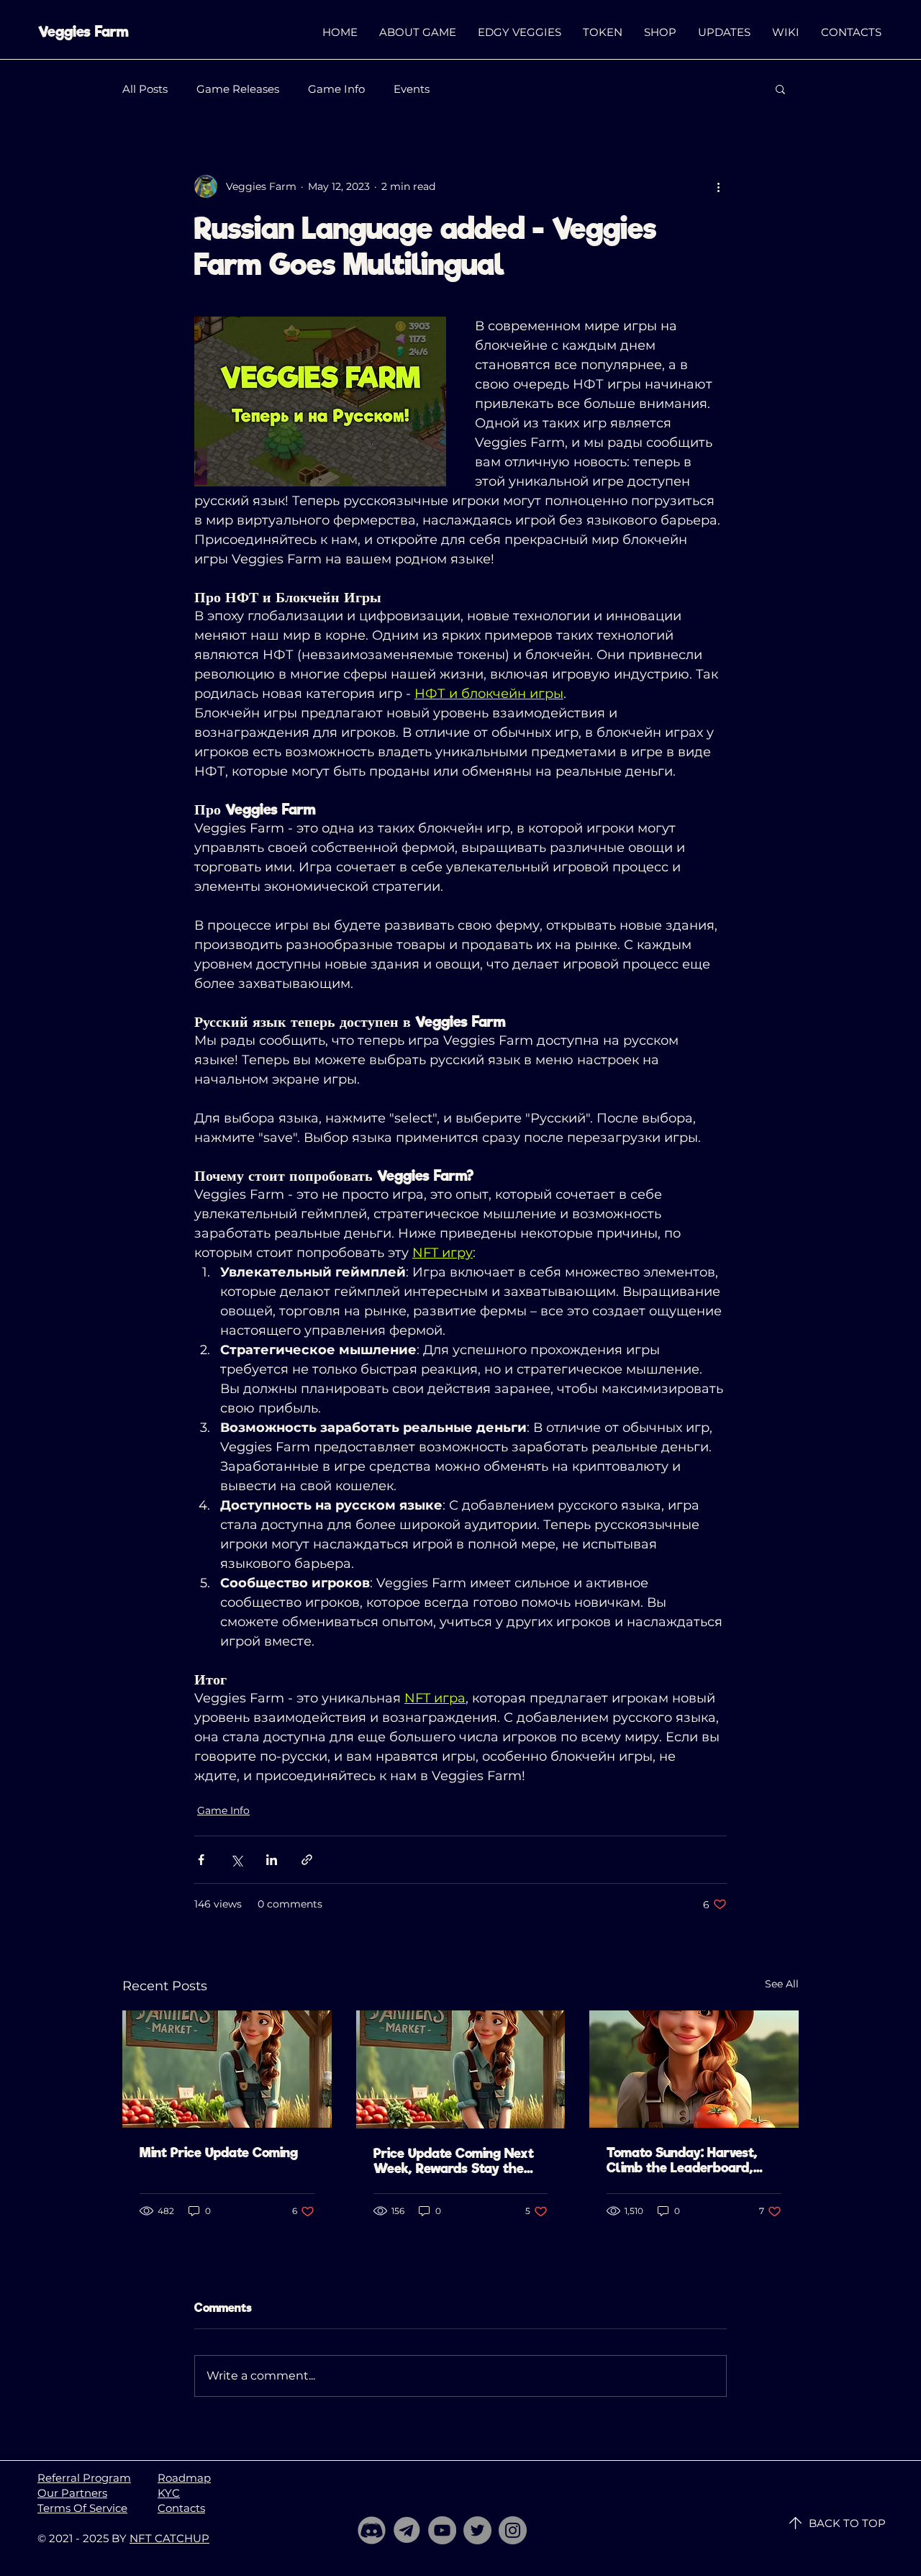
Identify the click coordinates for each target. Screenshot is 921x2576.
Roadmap (184, 2478)
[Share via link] (307, 1860)
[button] (780, 89)
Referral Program (84, 2478)
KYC (169, 2493)
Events (412, 89)
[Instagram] (513, 2530)
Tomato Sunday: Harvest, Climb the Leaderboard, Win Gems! (682, 2160)
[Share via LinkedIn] (272, 1860)
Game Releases (238, 89)
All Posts (145, 89)
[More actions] (718, 186)
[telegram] (407, 2530)
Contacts (181, 2508)
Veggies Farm (83, 32)
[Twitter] (477, 2530)
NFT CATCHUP (169, 2538)
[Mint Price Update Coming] (227, 2069)
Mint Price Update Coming (219, 2153)
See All (782, 1984)
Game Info (336, 89)
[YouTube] (442, 2530)
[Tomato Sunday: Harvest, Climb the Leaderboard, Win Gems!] (694, 2069)
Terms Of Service (82, 2508)
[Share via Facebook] (201, 1860)
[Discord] (372, 2530)
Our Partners (72, 2493)
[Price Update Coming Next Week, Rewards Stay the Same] (461, 2069)
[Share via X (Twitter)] (236, 1860)
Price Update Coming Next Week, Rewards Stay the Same (454, 2161)
